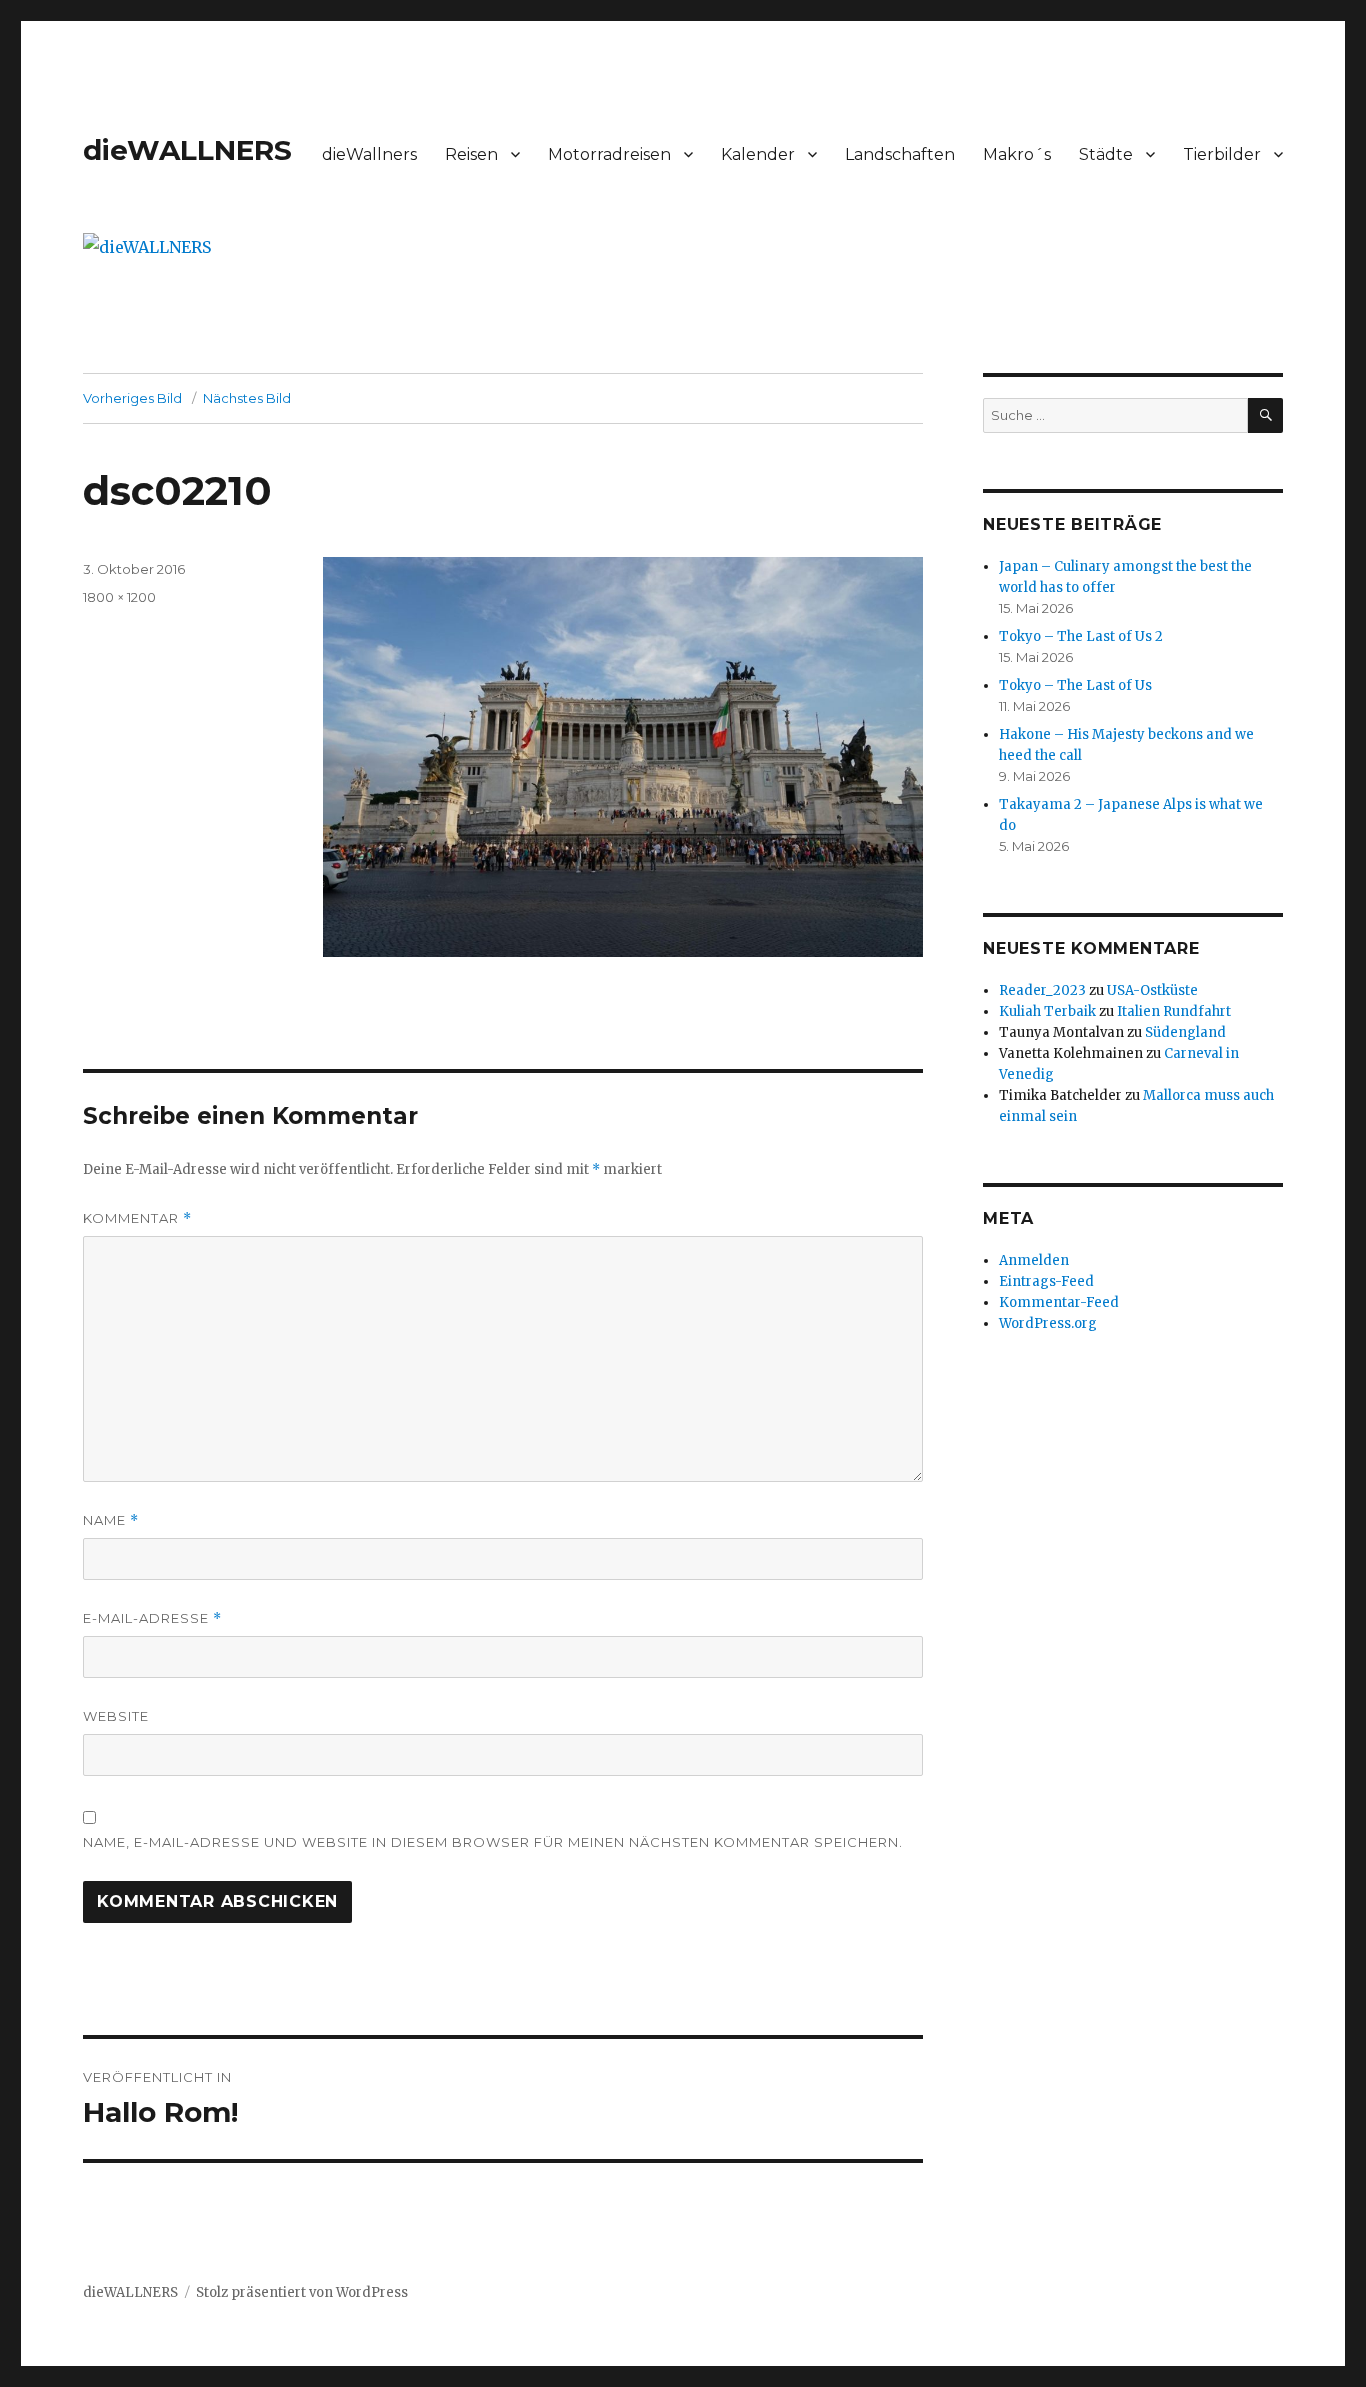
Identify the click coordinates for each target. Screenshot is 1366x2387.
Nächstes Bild (247, 398)
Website (116, 1716)
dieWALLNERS (187, 150)
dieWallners (369, 154)
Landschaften (900, 154)
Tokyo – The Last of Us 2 (1081, 636)
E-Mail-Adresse (152, 1618)
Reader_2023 (1042, 990)
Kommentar (137, 1218)
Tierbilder (1222, 154)
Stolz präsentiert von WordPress (302, 2292)
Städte (1106, 154)
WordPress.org (1048, 1323)
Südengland (1185, 1032)
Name (111, 1520)
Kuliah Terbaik (1047, 1011)
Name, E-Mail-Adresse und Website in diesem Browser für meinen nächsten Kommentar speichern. (493, 1842)
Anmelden (1034, 1260)
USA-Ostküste (1152, 990)
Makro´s (1017, 154)
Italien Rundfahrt (1174, 1011)
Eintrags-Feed (1046, 1281)
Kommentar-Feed (1059, 1302)
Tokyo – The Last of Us (1075, 685)
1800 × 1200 (119, 597)
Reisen (471, 154)
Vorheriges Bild (132, 398)
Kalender (758, 154)
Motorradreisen (609, 154)
